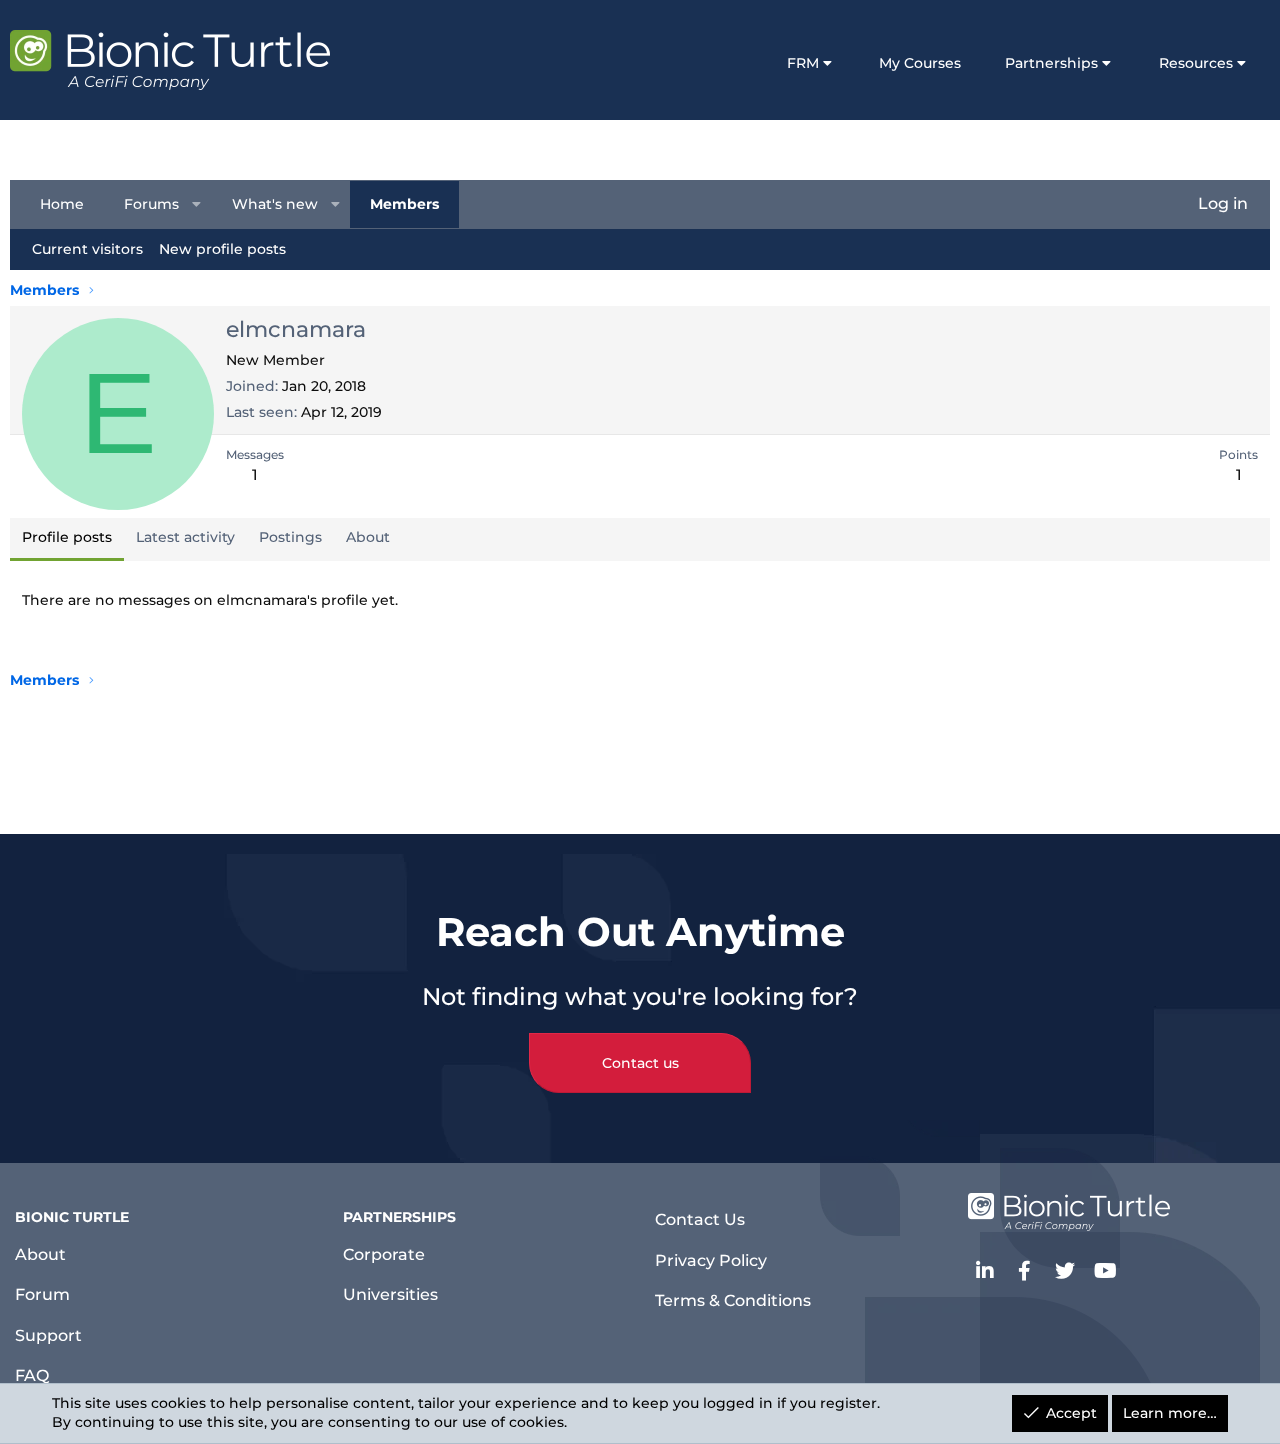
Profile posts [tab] (67, 537)
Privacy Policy (711, 1260)
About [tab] (368, 537)
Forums (151, 203)
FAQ (32, 1375)
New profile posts (222, 248)
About (40, 1254)
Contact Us (700, 1219)
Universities (390, 1294)
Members (404, 203)
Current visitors (87, 248)
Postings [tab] (290, 537)
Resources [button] (1196, 63)
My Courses (920, 63)
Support (48, 1335)
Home (62, 203)
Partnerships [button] (1051, 63)
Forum (42, 1294)
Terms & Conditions (733, 1300)
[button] (197, 204)
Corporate (384, 1254)
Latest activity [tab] (185, 537)
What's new (275, 203)
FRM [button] (803, 63)
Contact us (640, 1063)
